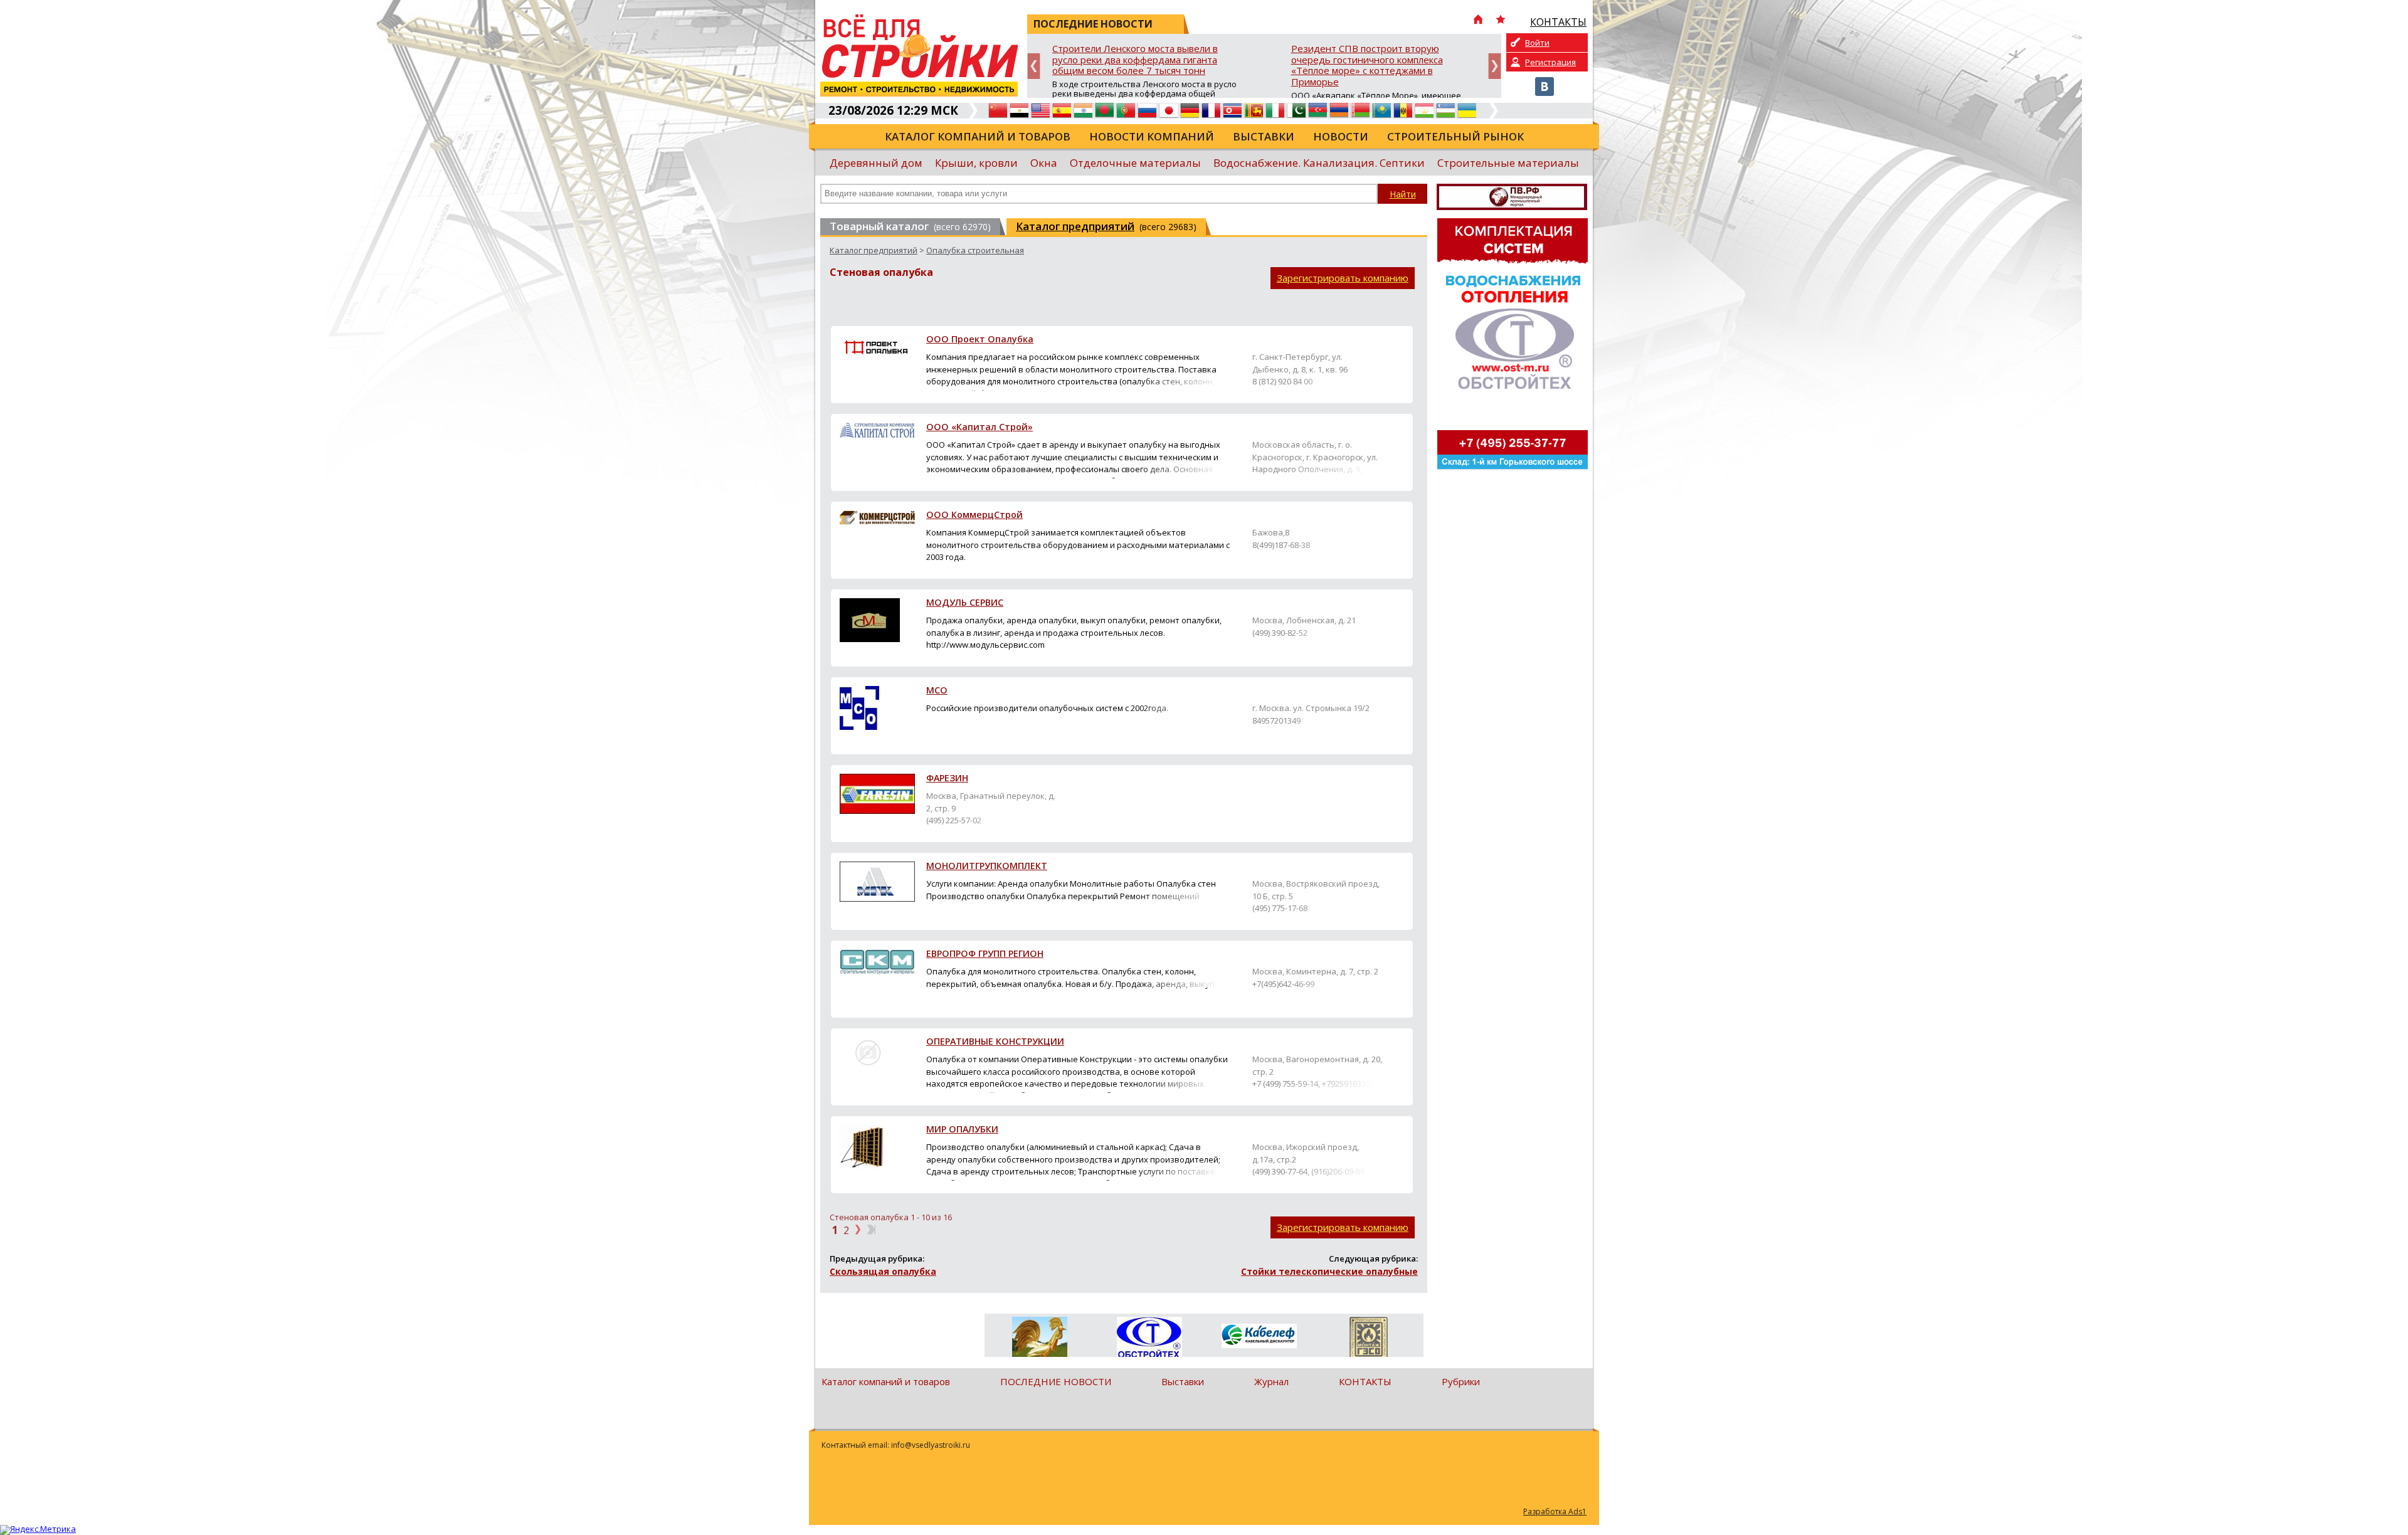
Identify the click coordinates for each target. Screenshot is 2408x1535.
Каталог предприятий (874, 250)
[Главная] (1478, 21)
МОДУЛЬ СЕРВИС (965, 603)
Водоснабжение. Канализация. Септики (1319, 163)
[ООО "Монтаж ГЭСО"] (1369, 1339)
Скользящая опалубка (883, 1271)
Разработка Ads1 (1555, 1511)
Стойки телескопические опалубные (1329, 1271)
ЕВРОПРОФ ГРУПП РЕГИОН (985, 954)
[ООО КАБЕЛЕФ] (1259, 1337)
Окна (1044, 163)
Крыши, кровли (976, 163)
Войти (1537, 43)
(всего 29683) (1106, 226)
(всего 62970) (910, 226)
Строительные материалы (1508, 163)
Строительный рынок (1455, 136)
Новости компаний (1152, 136)
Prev (1034, 66)
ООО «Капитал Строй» (980, 428)
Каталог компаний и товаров (978, 136)
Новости (1341, 136)
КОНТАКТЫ (1365, 1381)
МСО (937, 691)
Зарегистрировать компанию (1343, 278)
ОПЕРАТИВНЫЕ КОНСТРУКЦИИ (995, 1042)
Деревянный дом (876, 163)
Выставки (1264, 136)
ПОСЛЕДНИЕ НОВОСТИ (1056, 1381)
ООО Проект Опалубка (980, 340)
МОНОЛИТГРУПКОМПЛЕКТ (987, 867)
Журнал (1271, 1381)
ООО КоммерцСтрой (974, 515)
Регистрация (1550, 62)
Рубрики (1461, 1381)
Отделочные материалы (1135, 163)
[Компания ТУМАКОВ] (1039, 1339)
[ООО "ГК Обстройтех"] (1149, 1338)
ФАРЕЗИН (947, 779)
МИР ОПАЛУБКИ (962, 1130)
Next (1495, 66)
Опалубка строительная (975, 250)
